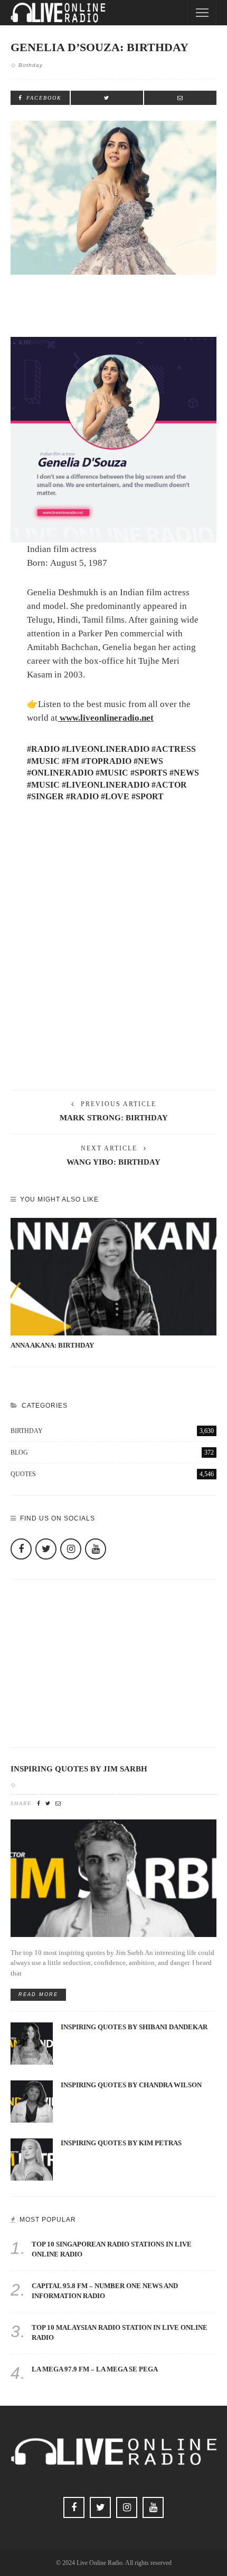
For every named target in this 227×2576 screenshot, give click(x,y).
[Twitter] (46, 1549)
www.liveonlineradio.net (106, 718)
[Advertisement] (113, 956)
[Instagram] (71, 1549)
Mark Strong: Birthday (114, 1118)
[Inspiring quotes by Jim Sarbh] (113, 1877)
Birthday (31, 65)
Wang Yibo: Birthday (113, 1162)
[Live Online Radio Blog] (58, 12)
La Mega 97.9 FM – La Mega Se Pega (95, 2369)
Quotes (112, 1474)
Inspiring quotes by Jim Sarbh (79, 1769)
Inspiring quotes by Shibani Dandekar (134, 2027)
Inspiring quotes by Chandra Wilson (131, 2085)
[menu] (202, 13)
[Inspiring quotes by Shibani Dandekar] (32, 2043)
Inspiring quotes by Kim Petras (121, 2143)
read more (38, 1994)
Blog (112, 1452)
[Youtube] (96, 1549)
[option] (113, 1284)
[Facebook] (21, 1549)
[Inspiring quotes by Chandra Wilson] (32, 2101)
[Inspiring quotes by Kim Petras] (32, 2159)
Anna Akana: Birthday (52, 1345)
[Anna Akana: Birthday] (113, 1277)
